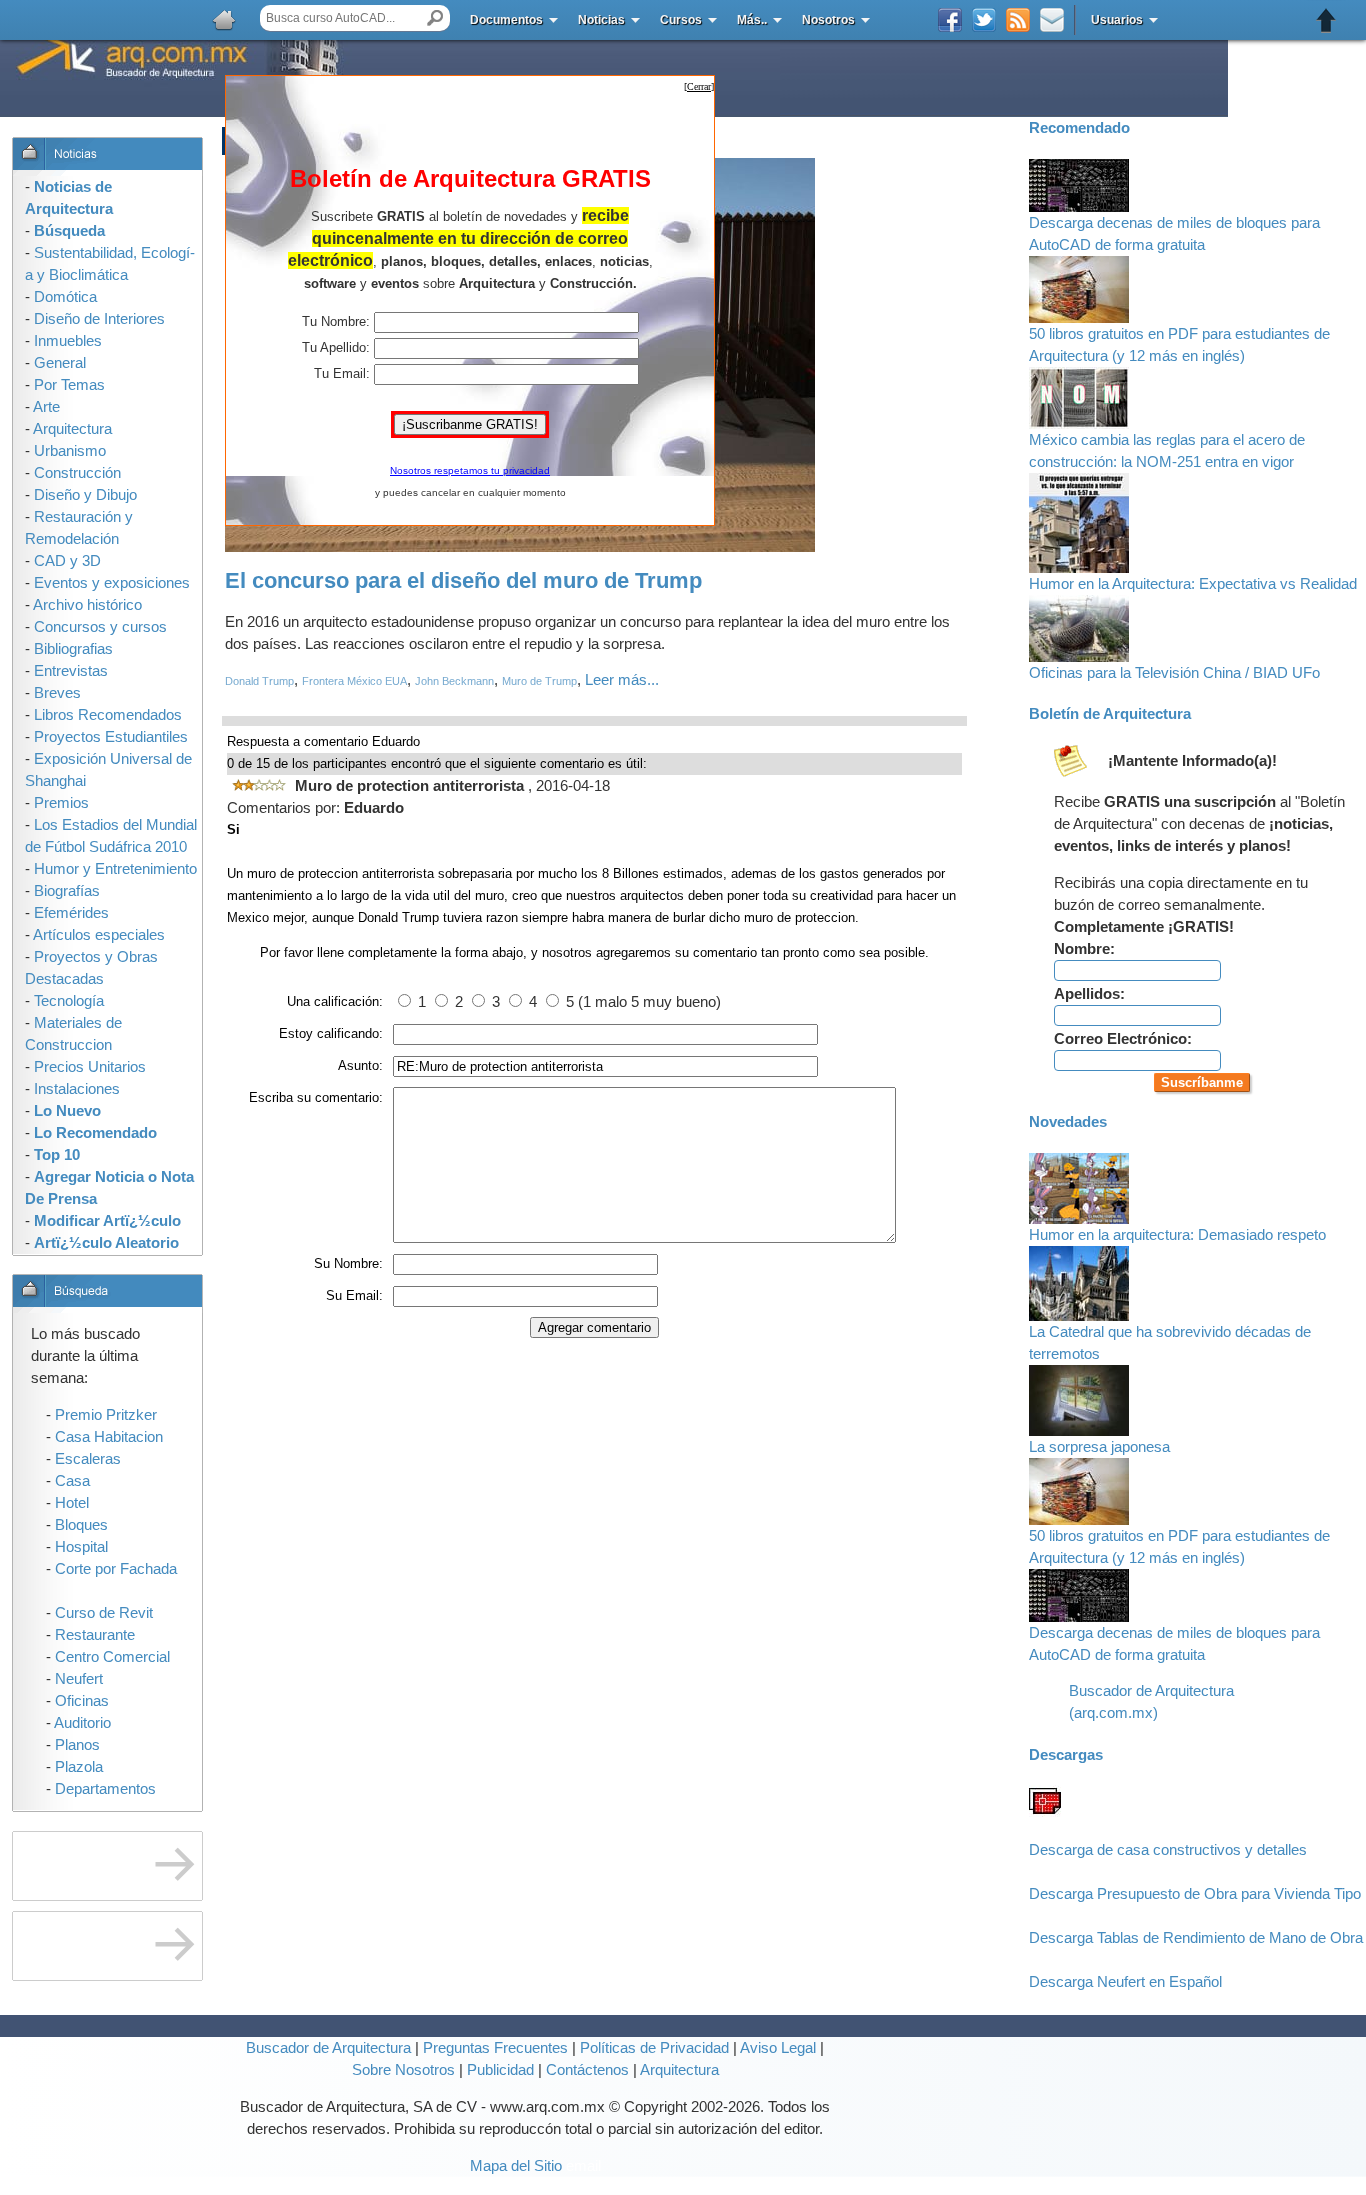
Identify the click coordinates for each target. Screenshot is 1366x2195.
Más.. (752, 20)
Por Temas (69, 385)
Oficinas (82, 1701)
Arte (46, 407)
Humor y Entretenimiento (115, 869)
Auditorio (82, 1723)
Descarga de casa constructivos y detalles (1168, 1850)
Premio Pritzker (106, 1415)
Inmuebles (68, 341)
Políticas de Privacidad (654, 2048)
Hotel (72, 1503)
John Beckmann (454, 681)
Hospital (81, 1547)
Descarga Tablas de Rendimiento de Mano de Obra (1196, 1938)
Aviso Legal (778, 2048)
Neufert (79, 1679)
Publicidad (500, 2070)
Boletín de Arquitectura (1110, 714)
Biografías (67, 891)
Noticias (601, 20)
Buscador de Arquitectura (328, 2048)
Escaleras (88, 1459)
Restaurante (95, 1635)
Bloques (81, 1525)
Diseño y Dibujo (85, 495)
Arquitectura (679, 2070)
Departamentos (105, 1789)
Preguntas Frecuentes (493, 2048)
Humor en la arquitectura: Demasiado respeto (1177, 1235)
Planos (77, 1745)
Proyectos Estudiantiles (111, 737)
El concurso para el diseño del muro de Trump (463, 580)
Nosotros (828, 20)
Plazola (79, 1767)
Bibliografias (73, 649)
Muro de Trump (539, 681)
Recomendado (1079, 128)
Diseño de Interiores (99, 319)
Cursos (681, 20)
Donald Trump (259, 681)
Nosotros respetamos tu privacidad (470, 470)
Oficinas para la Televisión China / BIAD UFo (1174, 673)
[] (699, 86)
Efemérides (71, 913)
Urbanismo (70, 451)
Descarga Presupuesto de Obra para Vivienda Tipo (1195, 1894)
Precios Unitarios (90, 1067)
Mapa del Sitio (516, 2166)
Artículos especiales (99, 935)
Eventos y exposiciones (112, 583)
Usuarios (1117, 20)
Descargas (1066, 1755)
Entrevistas (71, 671)
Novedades (1068, 1122)
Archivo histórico (87, 605)
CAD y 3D (67, 561)
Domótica (65, 297)
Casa (72, 1481)
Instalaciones (77, 1089)
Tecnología (69, 1001)
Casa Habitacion (109, 1437)
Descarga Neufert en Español (1125, 1982)
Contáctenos (587, 2070)
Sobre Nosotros (403, 2070)
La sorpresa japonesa (1099, 1447)
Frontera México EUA (354, 681)
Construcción (77, 473)
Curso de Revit (104, 1613)
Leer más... (622, 680)
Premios (61, 803)
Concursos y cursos (100, 627)
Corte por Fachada (116, 1569)
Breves (57, 693)
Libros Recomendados (108, 715)
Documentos (506, 20)
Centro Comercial (112, 1657)
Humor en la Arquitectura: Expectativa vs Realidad (1193, 584)
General (60, 363)
